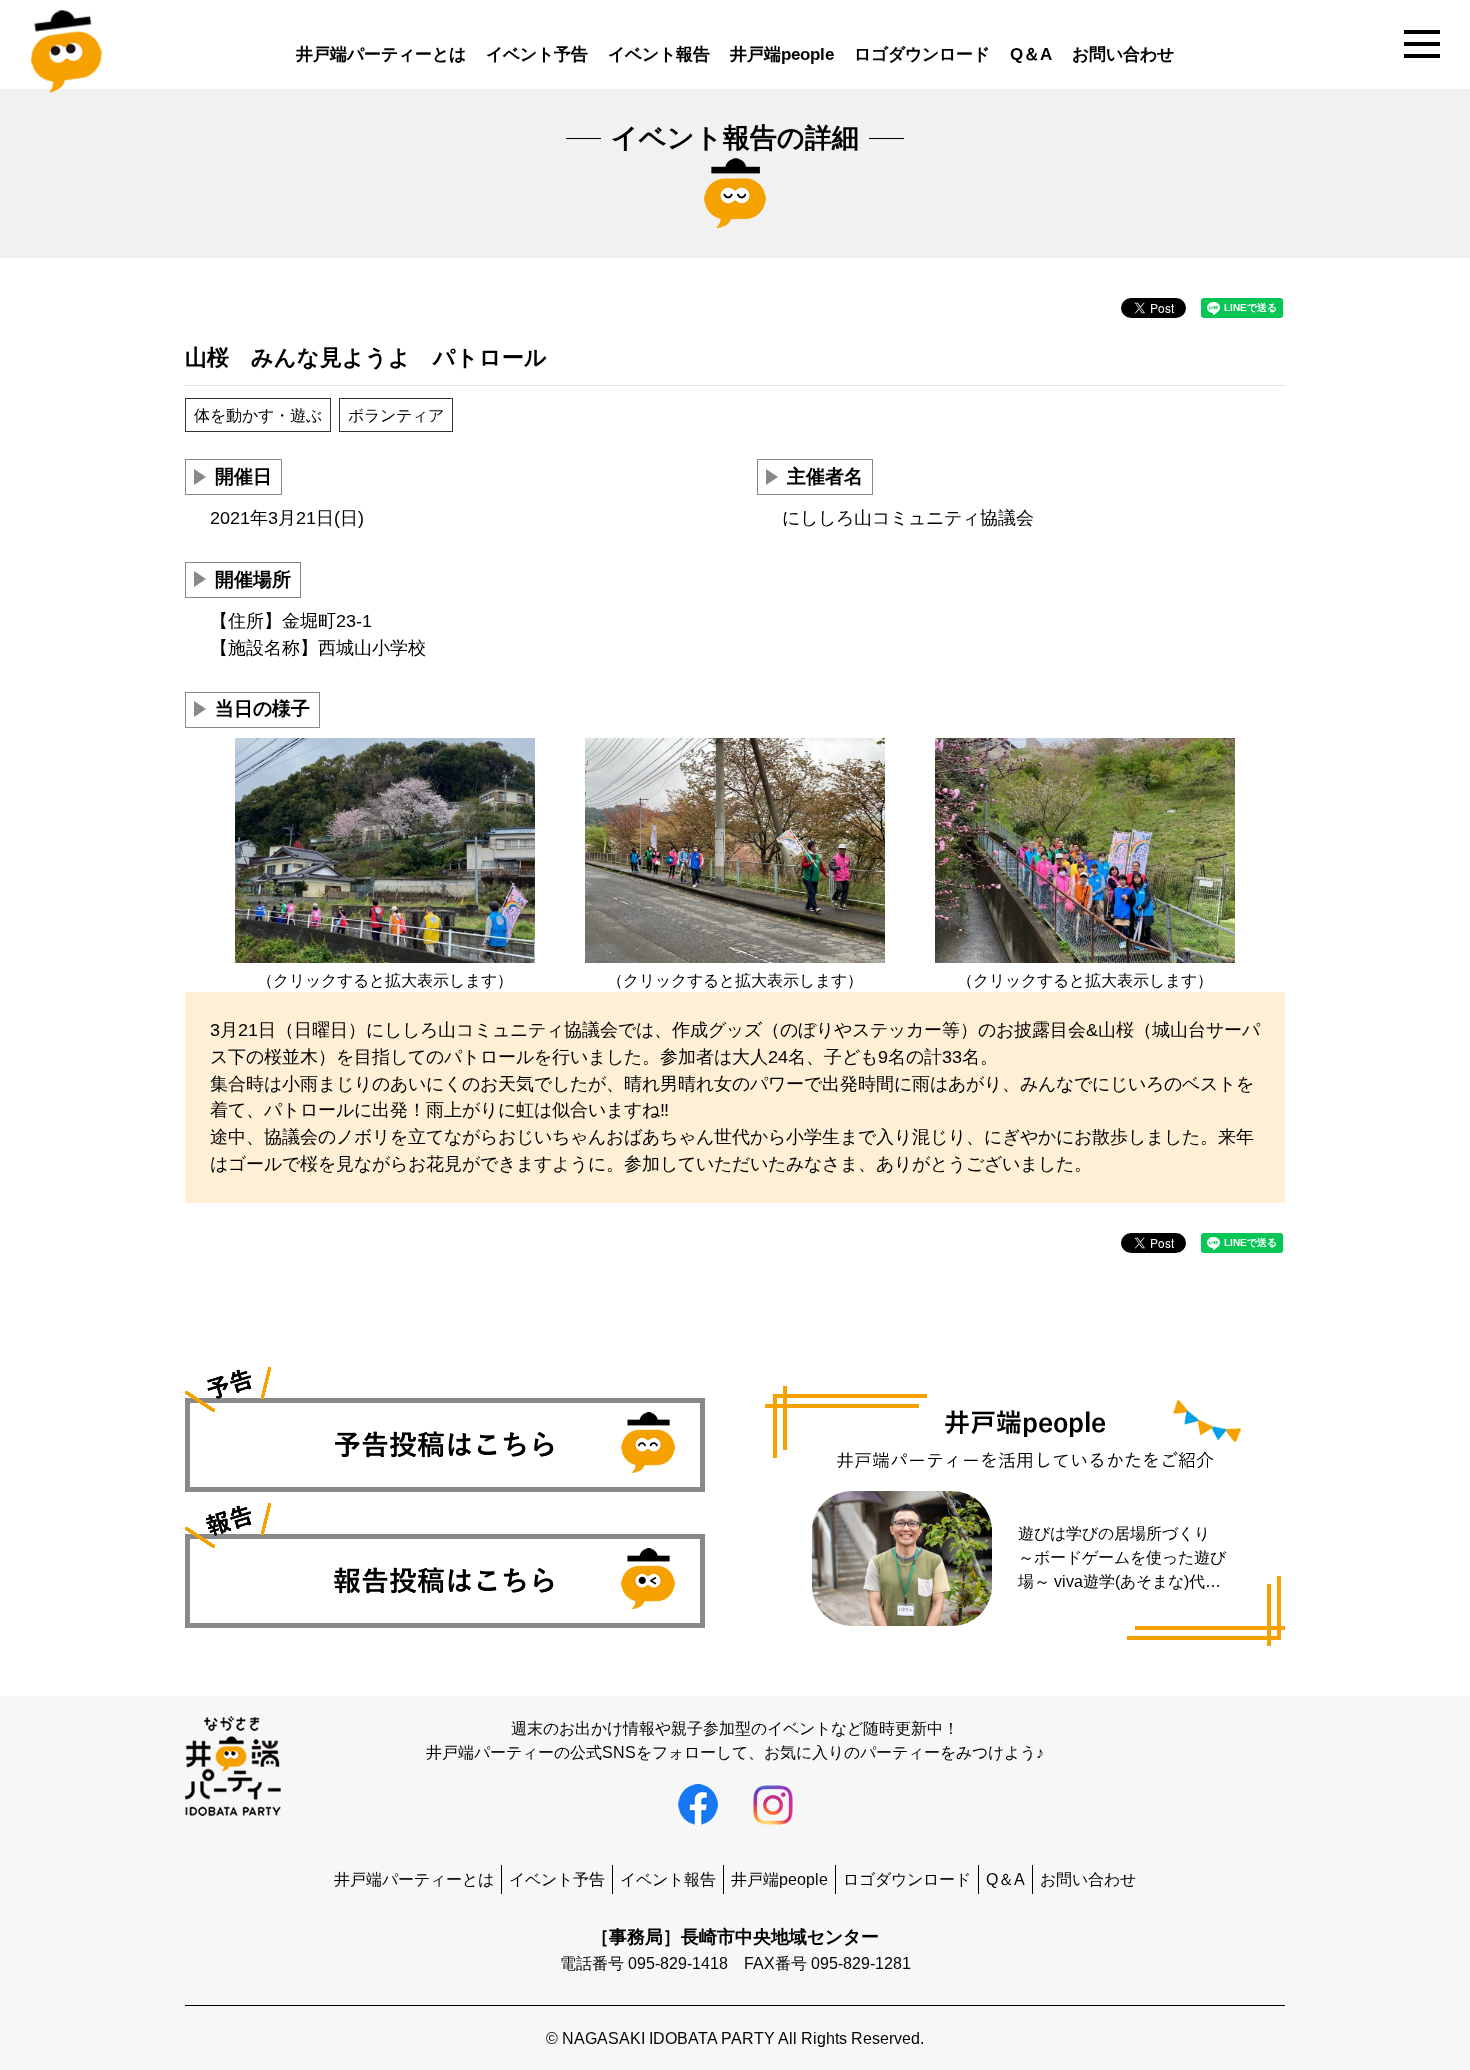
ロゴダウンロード (922, 54)
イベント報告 (659, 54)
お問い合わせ (1123, 54)
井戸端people (782, 54)
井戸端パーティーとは (381, 54)
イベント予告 (537, 54)
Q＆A (1031, 54)
